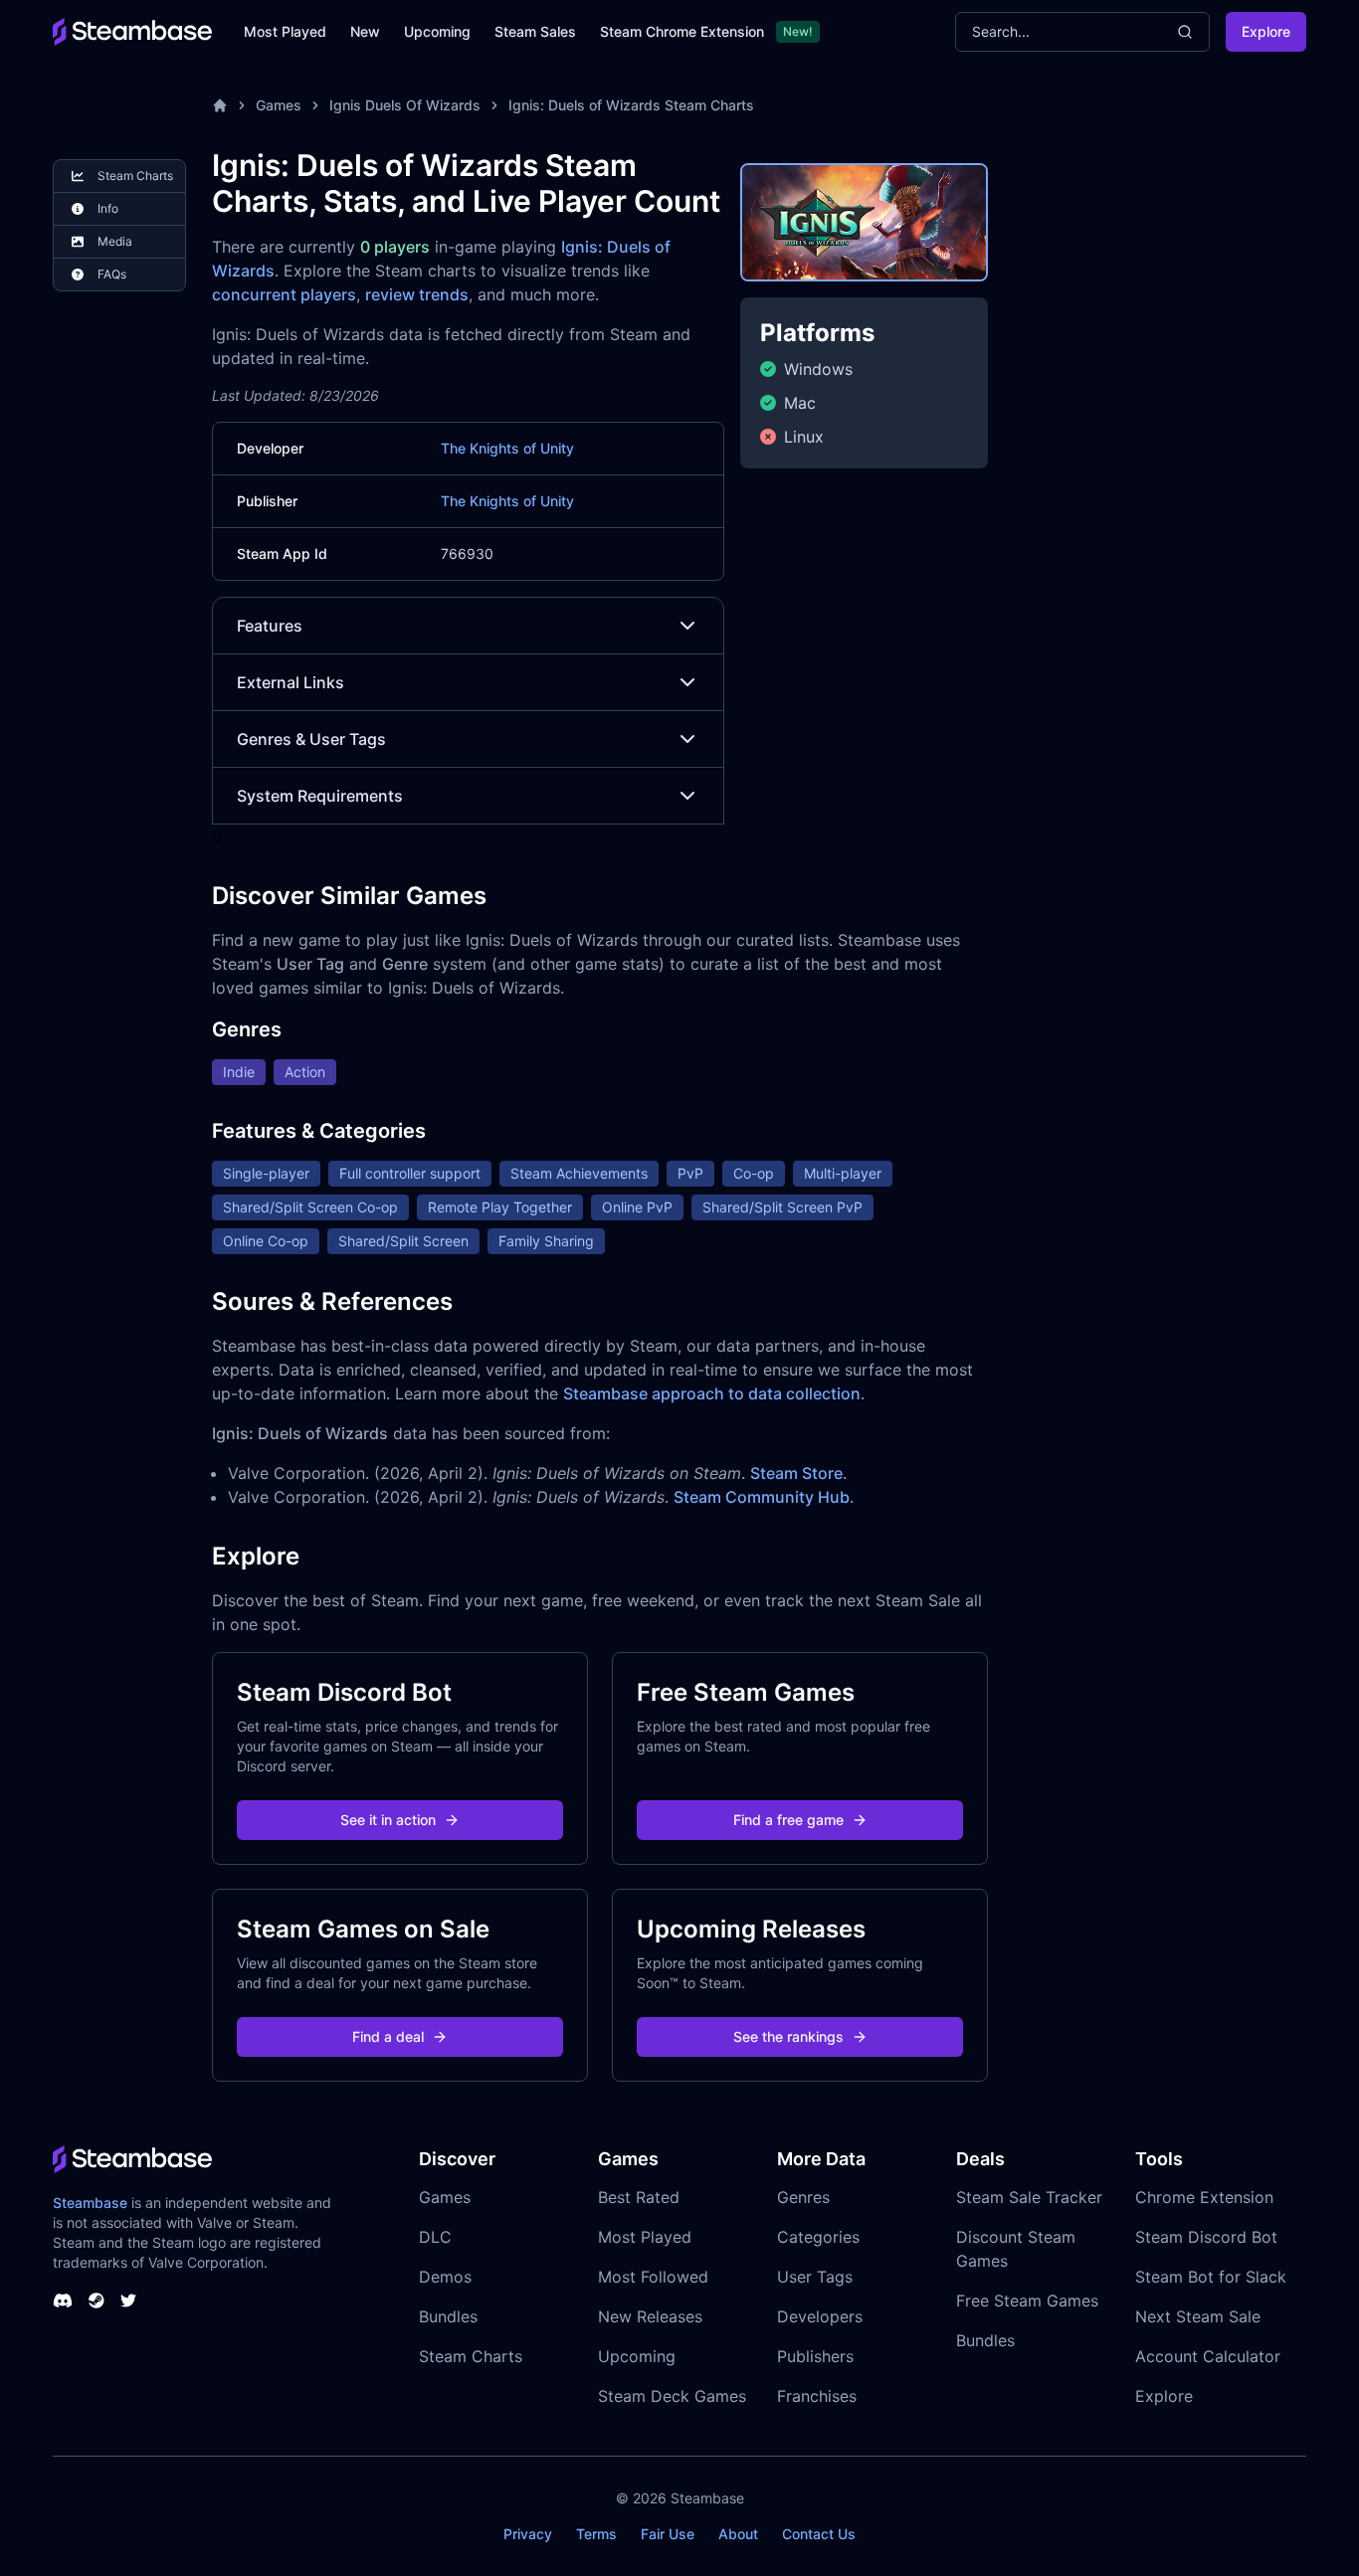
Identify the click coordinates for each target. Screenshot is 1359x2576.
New (365, 31)
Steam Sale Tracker (1029, 2197)
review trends (417, 294)
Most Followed (653, 2277)
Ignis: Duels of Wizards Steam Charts (631, 105)
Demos (445, 2277)
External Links (291, 682)
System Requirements (320, 796)
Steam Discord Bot (1206, 2237)
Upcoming (437, 31)
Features (270, 626)
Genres (803, 2197)
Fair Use (668, 2534)
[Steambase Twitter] (128, 2300)
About (738, 2534)
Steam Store (796, 1473)
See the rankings (788, 2036)
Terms (596, 2534)
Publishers (815, 2356)
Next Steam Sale (1198, 2316)
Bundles (448, 2316)
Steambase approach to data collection (712, 1393)
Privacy (528, 2534)
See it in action (388, 1820)
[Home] (220, 105)
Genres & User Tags (311, 739)
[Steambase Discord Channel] (63, 2300)
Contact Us (819, 2534)
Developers (820, 2316)
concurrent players (284, 294)
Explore (1266, 31)
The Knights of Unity (507, 448)
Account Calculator (1208, 2356)
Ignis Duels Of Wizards (405, 105)
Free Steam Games (1027, 2300)
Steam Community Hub (762, 1497)
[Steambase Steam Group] (97, 2300)
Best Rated (639, 2197)
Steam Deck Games (672, 2396)
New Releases (650, 2316)
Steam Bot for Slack (1211, 2277)
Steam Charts (471, 2356)
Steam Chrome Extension (682, 31)
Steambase (90, 2203)
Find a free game (788, 1820)
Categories (818, 2237)
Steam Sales (535, 31)
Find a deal (388, 2036)
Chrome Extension (1204, 2197)
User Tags (815, 2277)
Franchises (817, 2396)
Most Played (285, 31)
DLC (435, 2237)
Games (279, 105)
